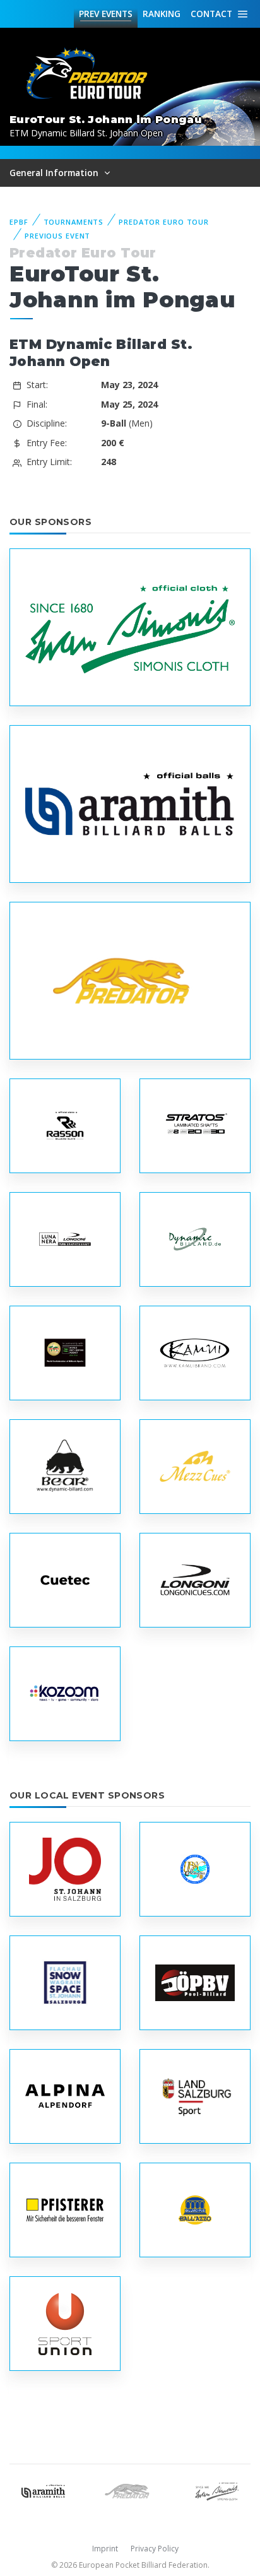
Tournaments (74, 222)
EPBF (19, 222)
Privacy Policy (155, 2549)
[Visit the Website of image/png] (195, 1126)
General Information (55, 173)
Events (106, 14)
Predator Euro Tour (164, 222)
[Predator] (130, 2490)
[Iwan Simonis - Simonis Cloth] (217, 2490)
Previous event (57, 236)
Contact (211, 14)
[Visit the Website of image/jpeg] (130, 627)
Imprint (105, 2549)
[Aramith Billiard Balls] (43, 2490)
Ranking (162, 14)
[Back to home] (88, 74)
